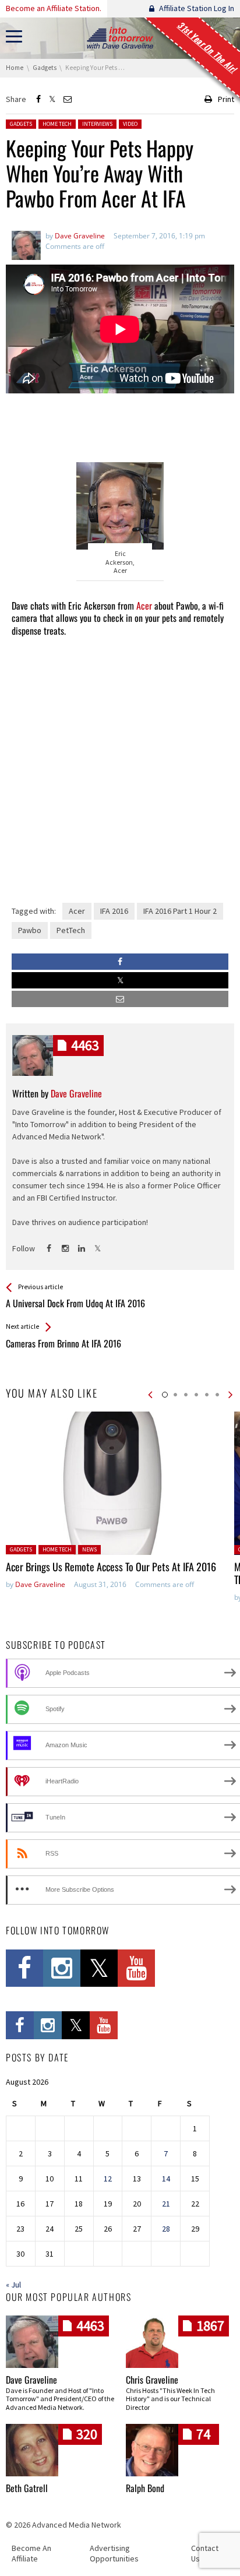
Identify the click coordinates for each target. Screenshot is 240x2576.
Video (130, 124)
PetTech (71, 930)
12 (108, 2179)
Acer (144, 606)
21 (166, 2204)
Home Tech (57, 124)
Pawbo (30, 930)
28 (166, 2229)
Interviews (97, 124)
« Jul (13, 2285)
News (89, 1549)
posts (85, 1045)
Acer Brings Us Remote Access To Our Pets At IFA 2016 (111, 1567)
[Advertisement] (120, 423)
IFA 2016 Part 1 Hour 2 (180, 911)
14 (166, 2179)
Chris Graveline (152, 2380)
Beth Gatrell (27, 2488)
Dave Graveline (40, 1584)
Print (226, 99)
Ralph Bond (145, 2488)
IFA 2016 (114, 911)
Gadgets (21, 124)
